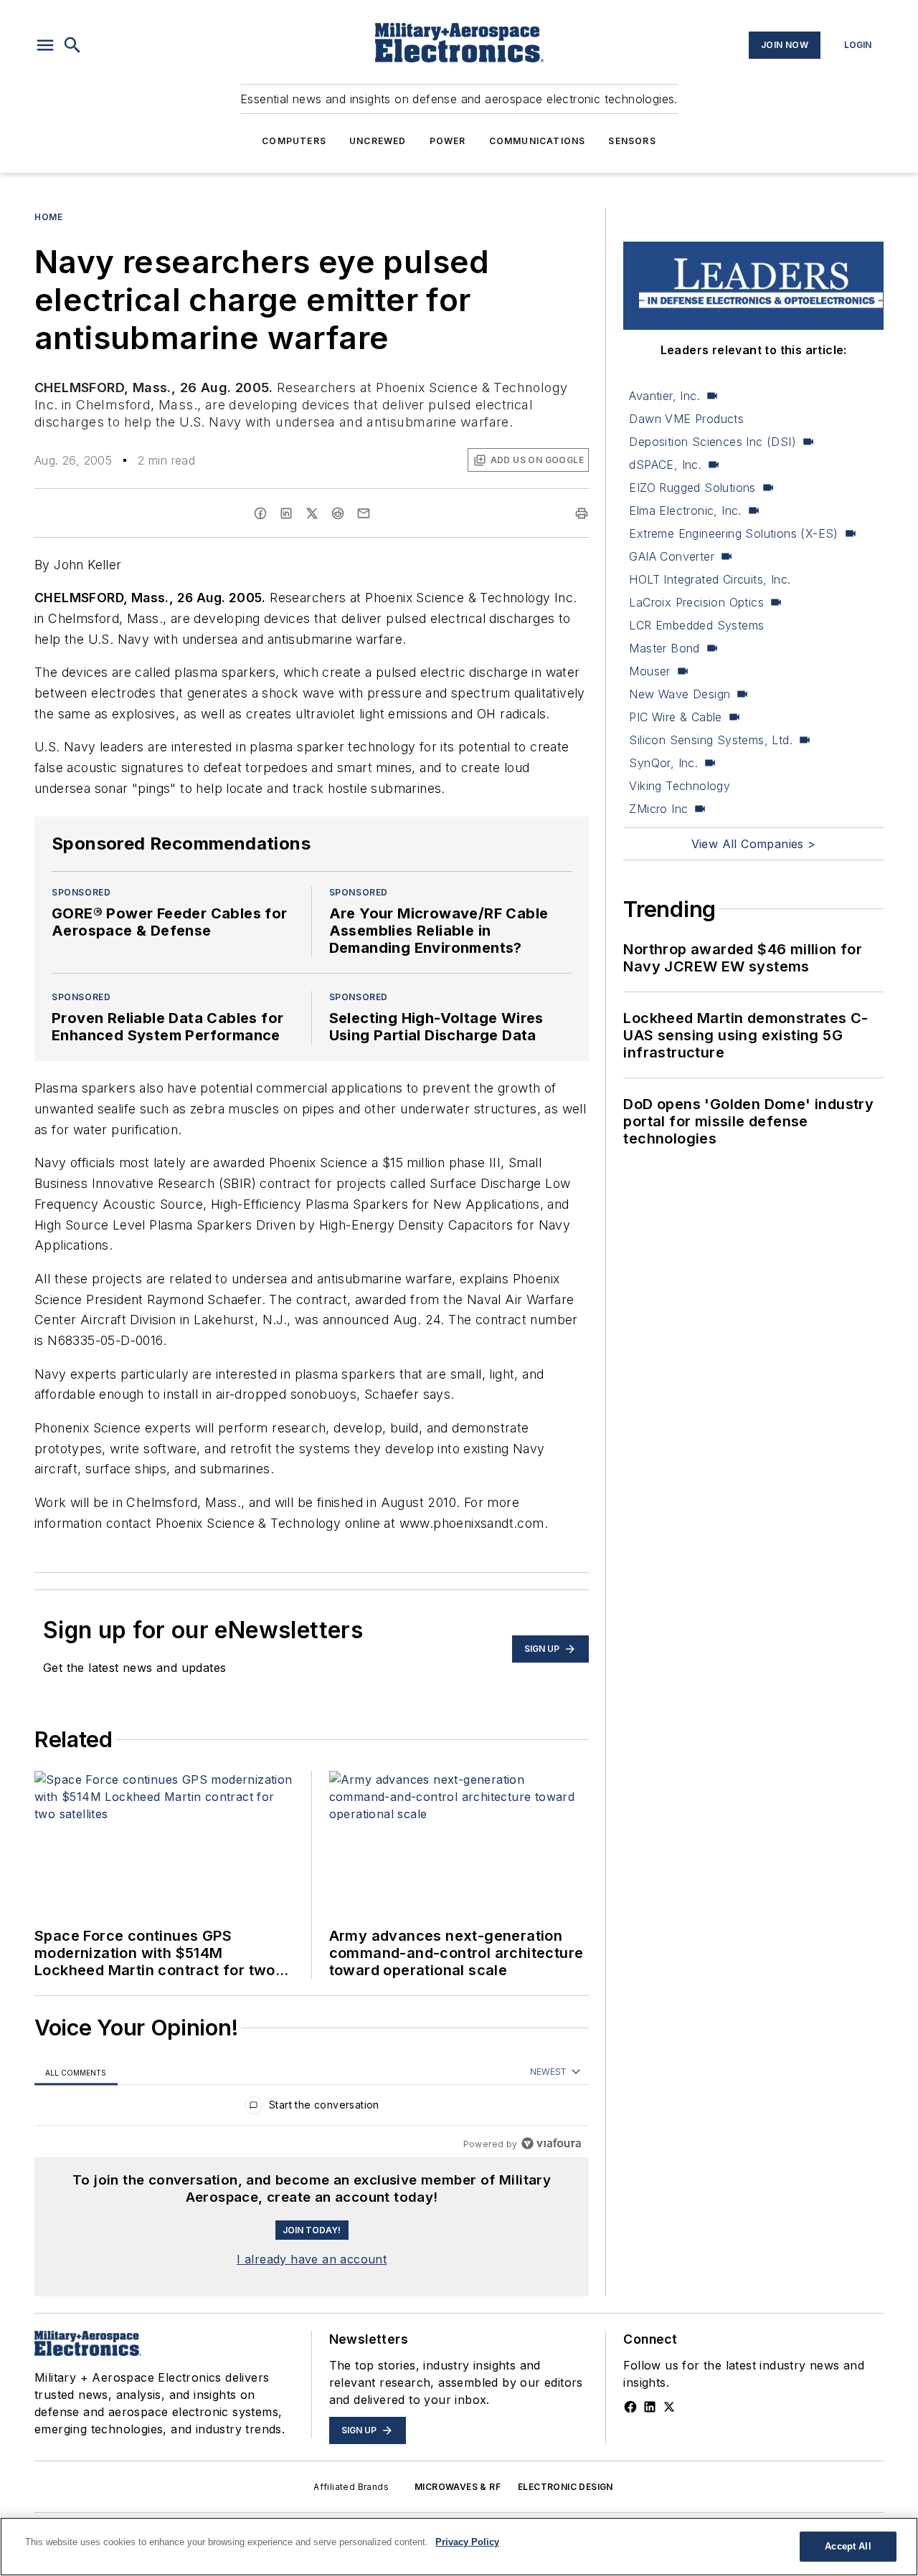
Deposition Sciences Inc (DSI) (713, 442)
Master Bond (664, 648)
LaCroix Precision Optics (696, 602)
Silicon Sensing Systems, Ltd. (711, 740)
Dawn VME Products (686, 419)
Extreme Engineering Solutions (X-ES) (733, 533)
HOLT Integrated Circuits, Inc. (710, 579)
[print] (582, 513)
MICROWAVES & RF (458, 2487)
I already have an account (312, 2259)
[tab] (76, 2072)
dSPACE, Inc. (665, 465)
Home (48, 217)
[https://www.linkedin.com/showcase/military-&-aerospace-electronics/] (650, 2407)
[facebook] (260, 513)
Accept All (848, 2546)
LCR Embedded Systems (696, 625)
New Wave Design (680, 694)
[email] (364, 513)
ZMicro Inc (658, 809)
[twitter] (312, 513)
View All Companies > (754, 844)
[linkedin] (286, 513)
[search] (72, 45)
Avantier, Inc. (664, 396)
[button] (45, 45)
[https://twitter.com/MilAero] (669, 2407)
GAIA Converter (672, 556)
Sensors (632, 141)
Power (448, 141)
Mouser (649, 671)
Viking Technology (680, 786)
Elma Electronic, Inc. (685, 510)
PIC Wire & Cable (675, 717)
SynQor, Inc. (663, 763)
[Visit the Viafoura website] (551, 2143)
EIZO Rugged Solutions (692, 488)
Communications (538, 141)
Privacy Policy (467, 2542)
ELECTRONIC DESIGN (566, 2487)
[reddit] (338, 513)
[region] (312, 2108)
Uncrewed (378, 141)
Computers (294, 141)
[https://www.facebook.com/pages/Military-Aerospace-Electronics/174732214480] (630, 2407)
